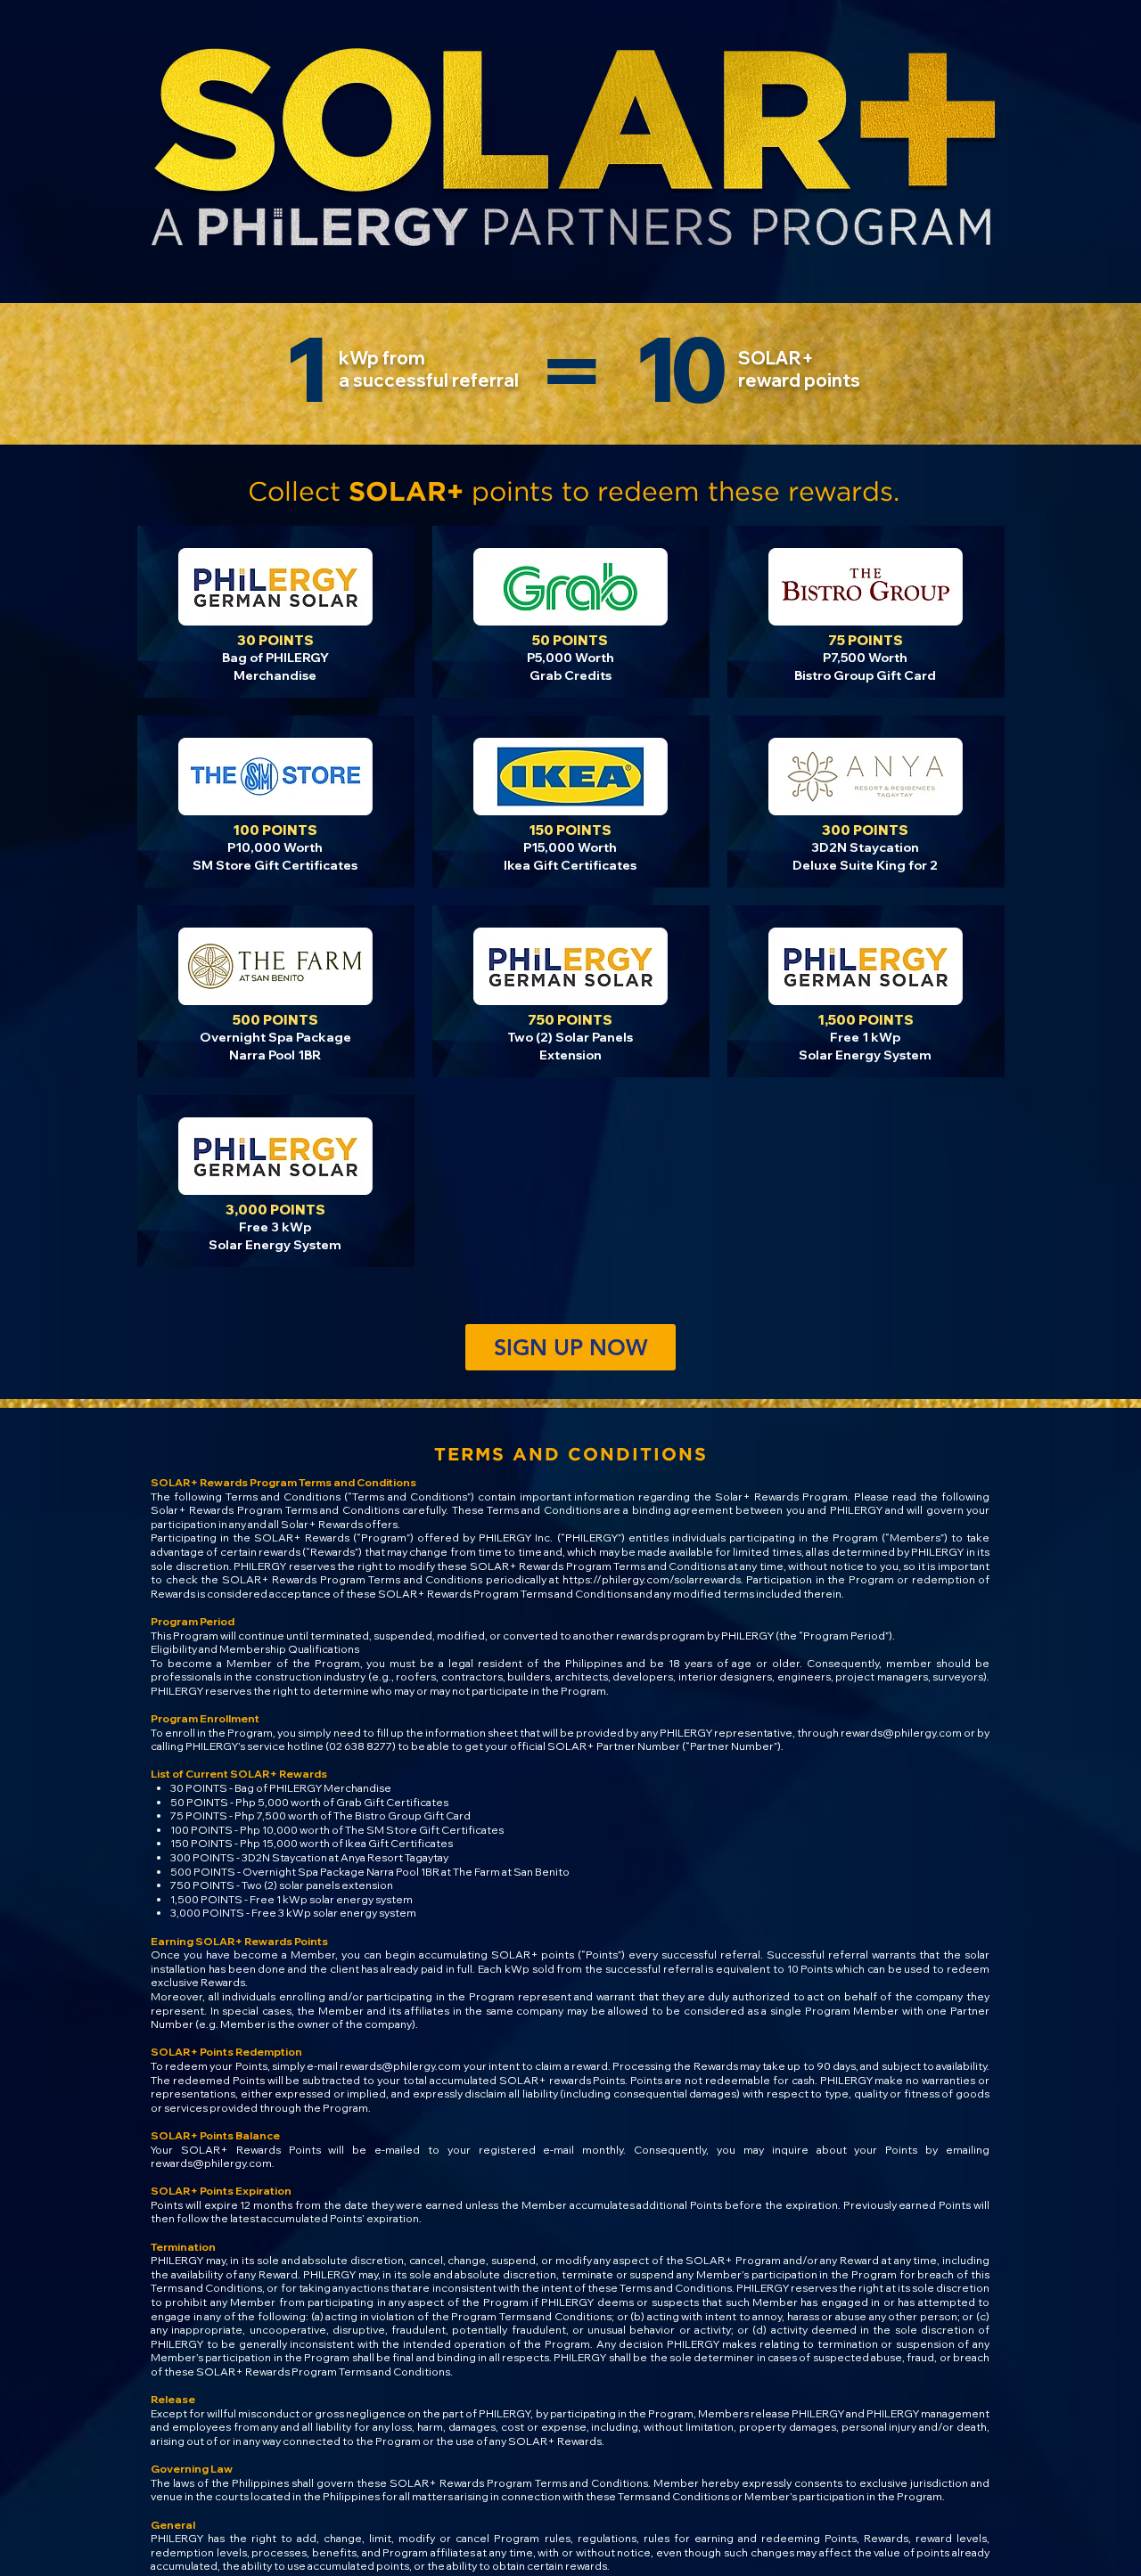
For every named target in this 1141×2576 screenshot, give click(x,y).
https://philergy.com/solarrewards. (653, 1579)
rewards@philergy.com (901, 1733)
